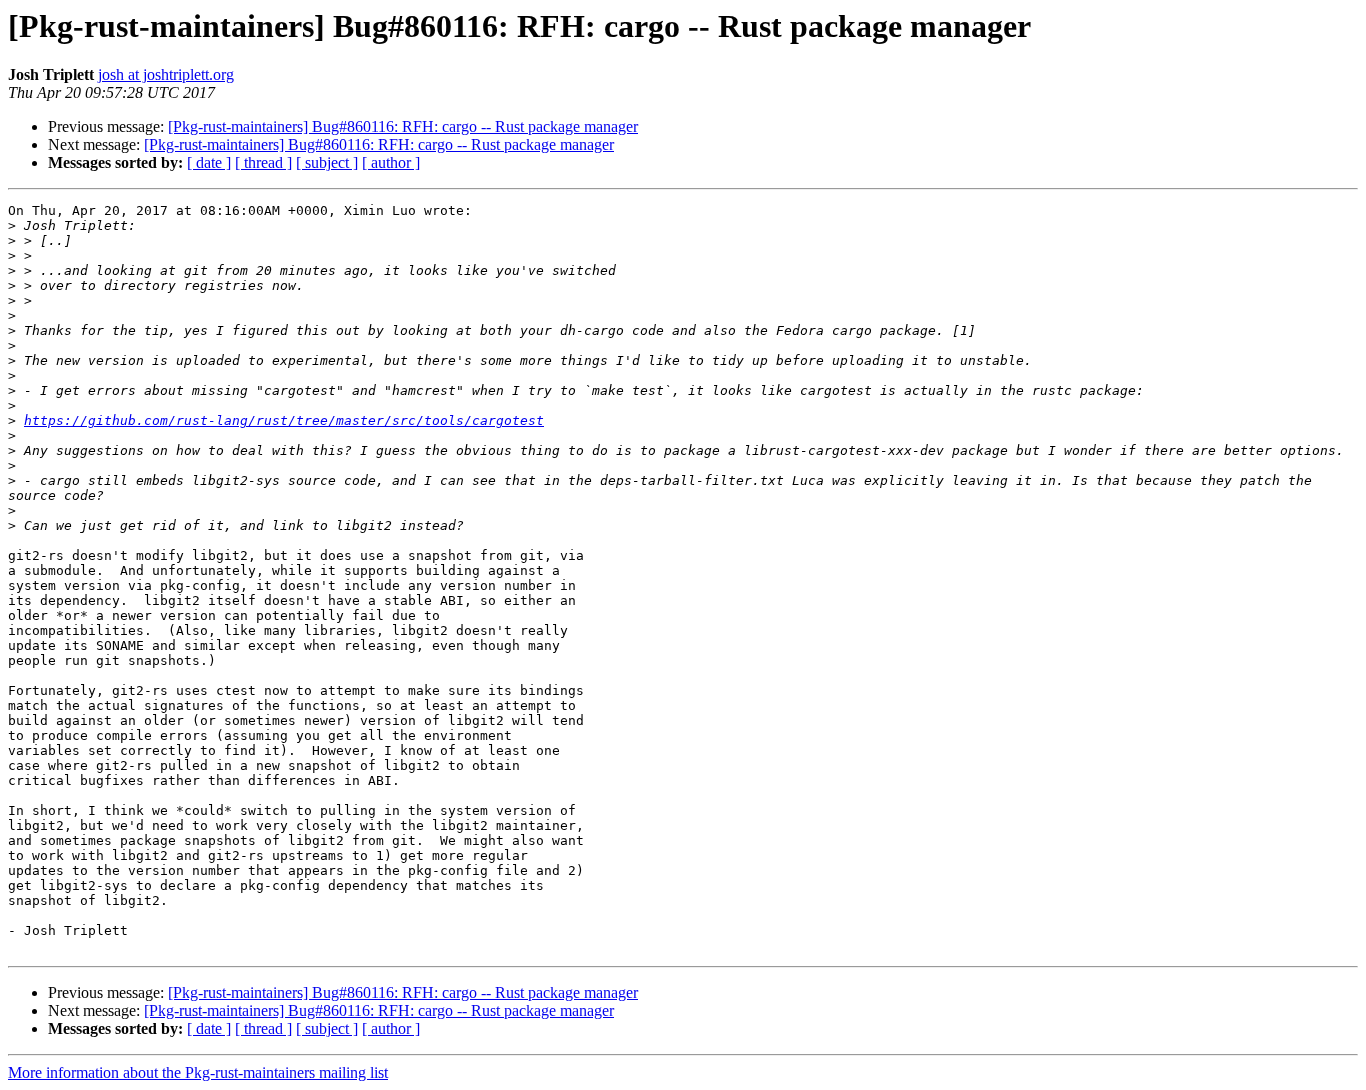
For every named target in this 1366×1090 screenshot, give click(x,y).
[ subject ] (327, 162)
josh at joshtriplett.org (166, 74)
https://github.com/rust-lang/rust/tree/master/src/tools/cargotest (284, 420)
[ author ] (391, 162)
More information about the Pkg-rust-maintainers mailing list (198, 1072)
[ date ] (209, 162)
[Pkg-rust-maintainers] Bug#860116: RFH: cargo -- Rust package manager (403, 126)
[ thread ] (263, 162)
